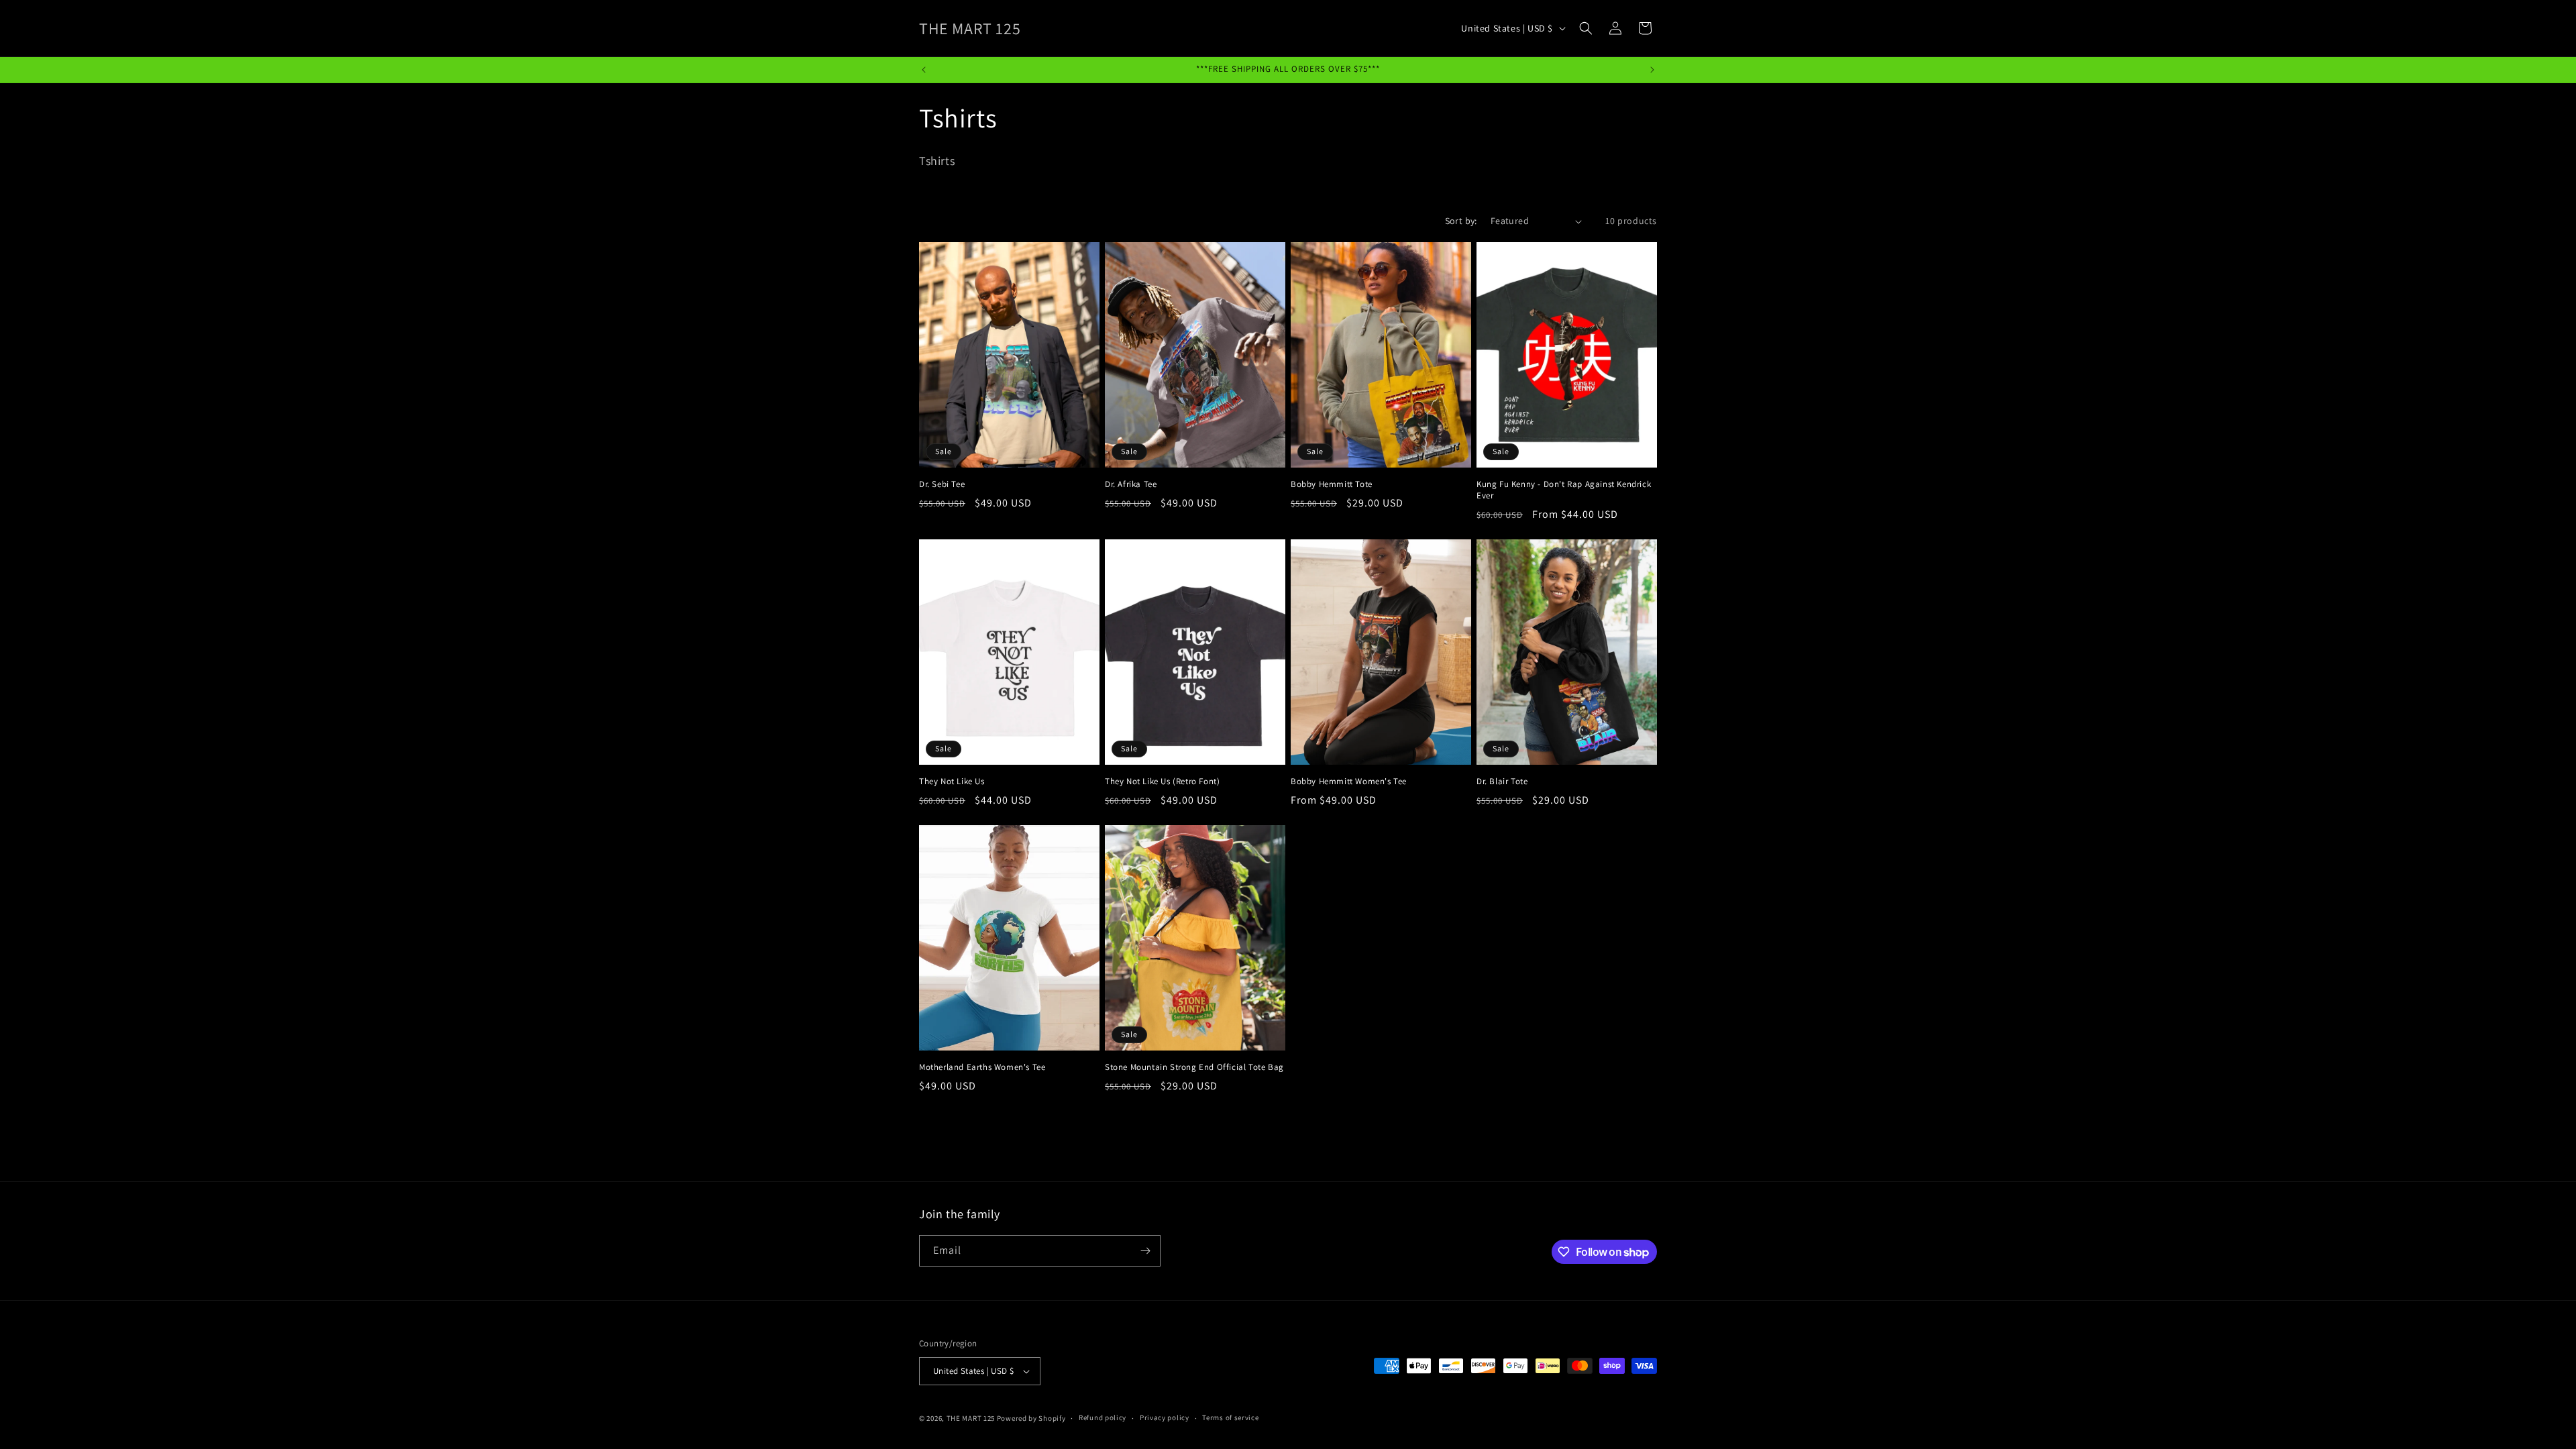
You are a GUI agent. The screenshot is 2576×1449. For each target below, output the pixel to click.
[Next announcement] (1652, 70)
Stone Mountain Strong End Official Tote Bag (1194, 1067)
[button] (1586, 28)
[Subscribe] (1145, 1251)
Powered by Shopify (1031, 1418)
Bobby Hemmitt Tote (1332, 484)
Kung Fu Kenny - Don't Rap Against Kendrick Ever (1564, 490)
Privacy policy (1165, 1417)
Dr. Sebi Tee (942, 484)
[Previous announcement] (924, 70)
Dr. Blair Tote (1502, 782)
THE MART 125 (971, 1418)
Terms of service (1230, 1417)
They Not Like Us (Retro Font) (1162, 782)
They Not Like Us (952, 782)
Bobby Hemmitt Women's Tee (1349, 782)
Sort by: (1461, 221)
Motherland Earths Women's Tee (982, 1067)
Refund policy (1103, 1417)
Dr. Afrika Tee (1131, 484)
